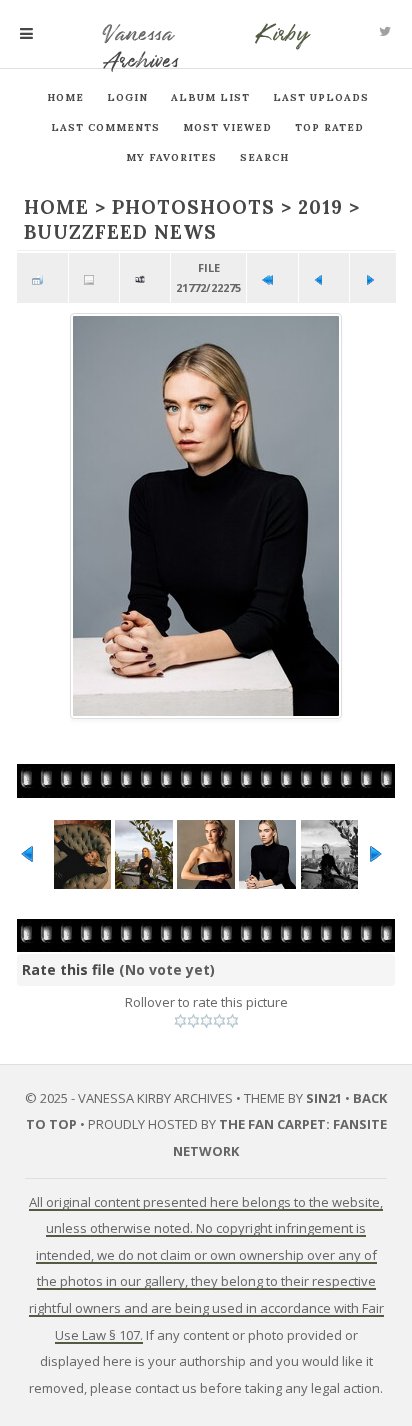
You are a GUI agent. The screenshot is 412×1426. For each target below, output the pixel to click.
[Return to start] (272, 278)
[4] (219, 1021)
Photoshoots (193, 207)
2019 (320, 207)
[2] (193, 1021)
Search (264, 157)
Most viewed (227, 127)
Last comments (105, 127)
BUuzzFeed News (120, 232)
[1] (180, 1021)
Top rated (329, 127)
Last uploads (321, 97)
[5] (232, 1021)
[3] (206, 1021)
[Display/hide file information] (94, 278)
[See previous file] (324, 278)
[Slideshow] (145, 278)
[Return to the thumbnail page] (42, 278)
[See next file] (375, 278)
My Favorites (171, 157)
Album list (210, 97)
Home (65, 97)
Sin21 (324, 1098)
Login (127, 97)
